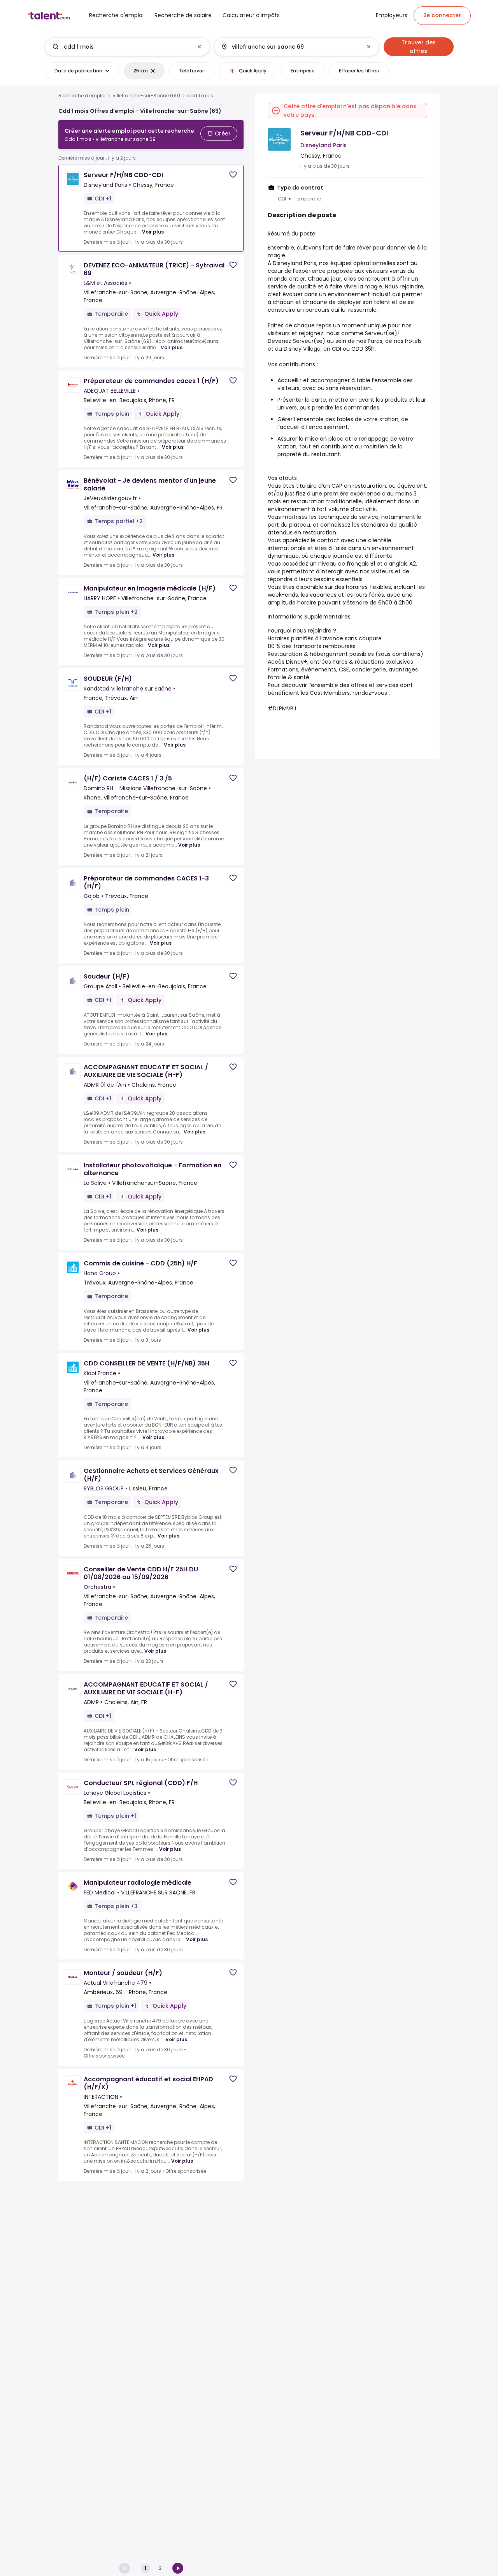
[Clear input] (199, 47)
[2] (178, 2568)
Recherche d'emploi (82, 96)
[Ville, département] (290, 47)
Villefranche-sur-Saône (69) (146, 96)
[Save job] (233, 175)
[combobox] (127, 47)
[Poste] (121, 47)
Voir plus (153, 232)
